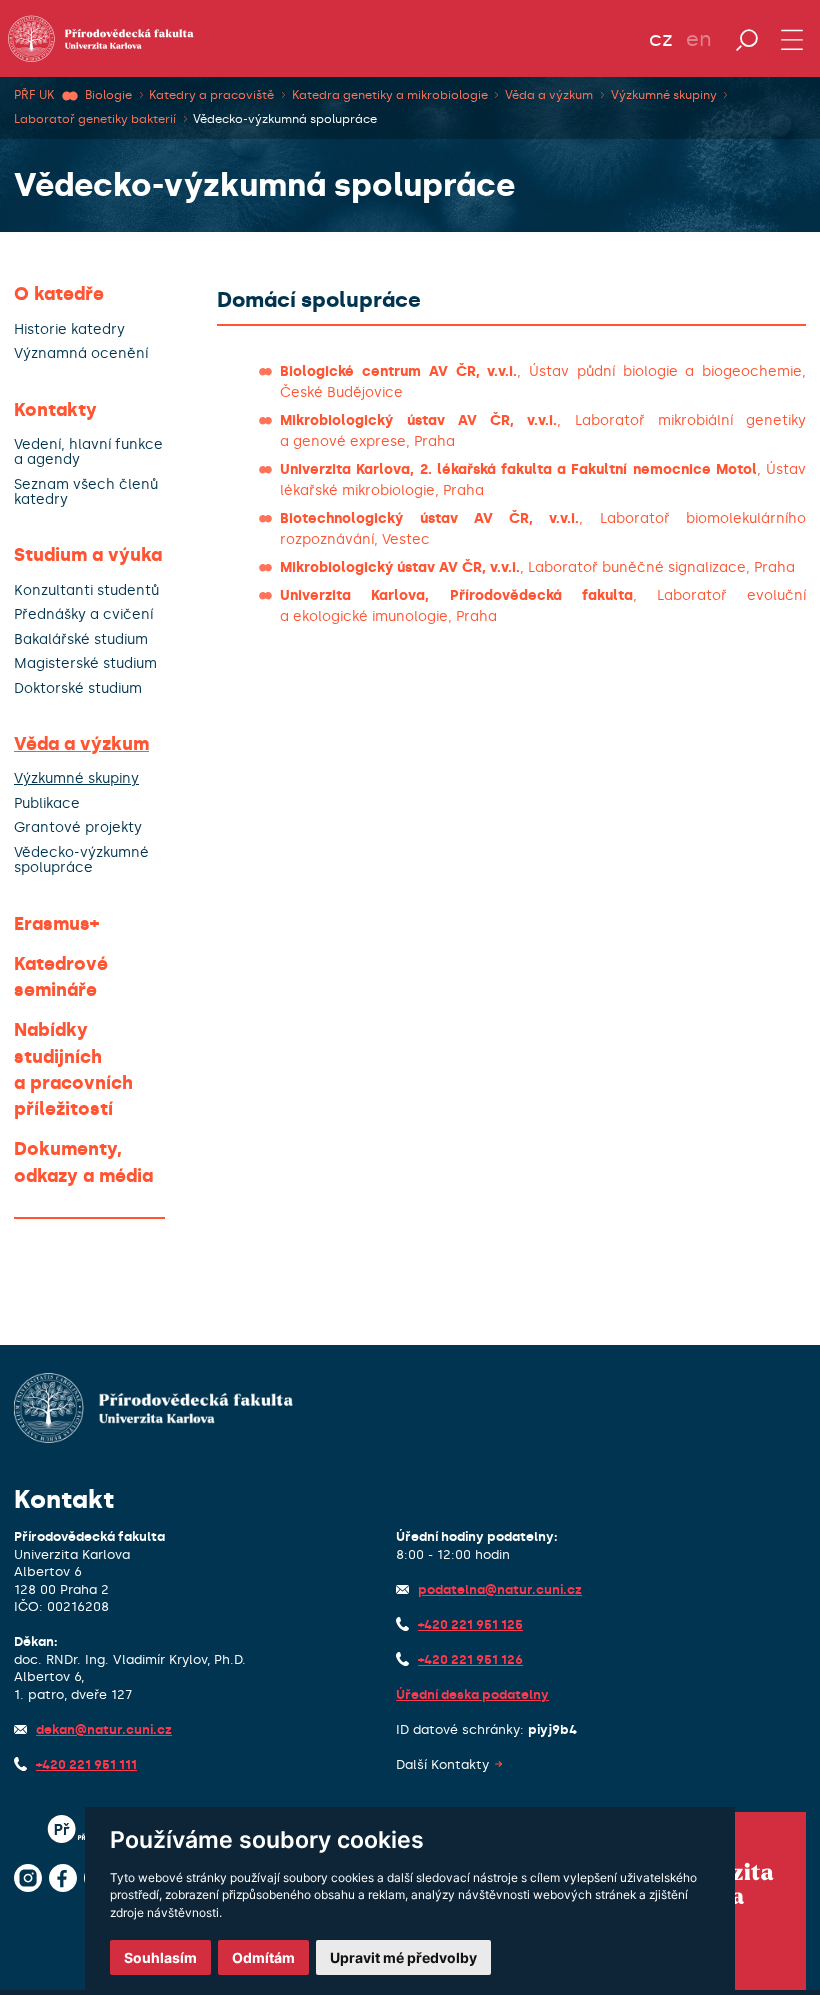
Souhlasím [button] (160, 1957)
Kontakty (55, 410)
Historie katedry (69, 329)
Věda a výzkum (549, 95)
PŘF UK (34, 95)
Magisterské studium (85, 663)
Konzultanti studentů (86, 590)
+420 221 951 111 (86, 1764)
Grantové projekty (78, 827)
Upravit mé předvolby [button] (403, 1957)
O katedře (59, 294)
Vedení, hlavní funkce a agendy (88, 452)
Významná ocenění (81, 353)
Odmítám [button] (263, 1957)
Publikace (47, 803)
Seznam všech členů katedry (86, 492)
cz (661, 39)
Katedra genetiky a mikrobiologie (390, 95)
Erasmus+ (56, 924)
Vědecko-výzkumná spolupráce (285, 119)
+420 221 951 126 (470, 1659)
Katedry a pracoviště (211, 95)
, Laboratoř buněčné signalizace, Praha (537, 567)
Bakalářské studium (81, 639)
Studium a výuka (88, 555)
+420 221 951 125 (470, 1624)
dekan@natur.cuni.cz (104, 1729)
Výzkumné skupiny (664, 95)
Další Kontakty (442, 1764)
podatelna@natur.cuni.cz (500, 1589)
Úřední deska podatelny (472, 1694)
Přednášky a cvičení (83, 614)
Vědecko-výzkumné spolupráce (81, 860)
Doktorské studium (78, 688)
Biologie (108, 95)
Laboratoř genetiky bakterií (95, 119)
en (699, 39)
